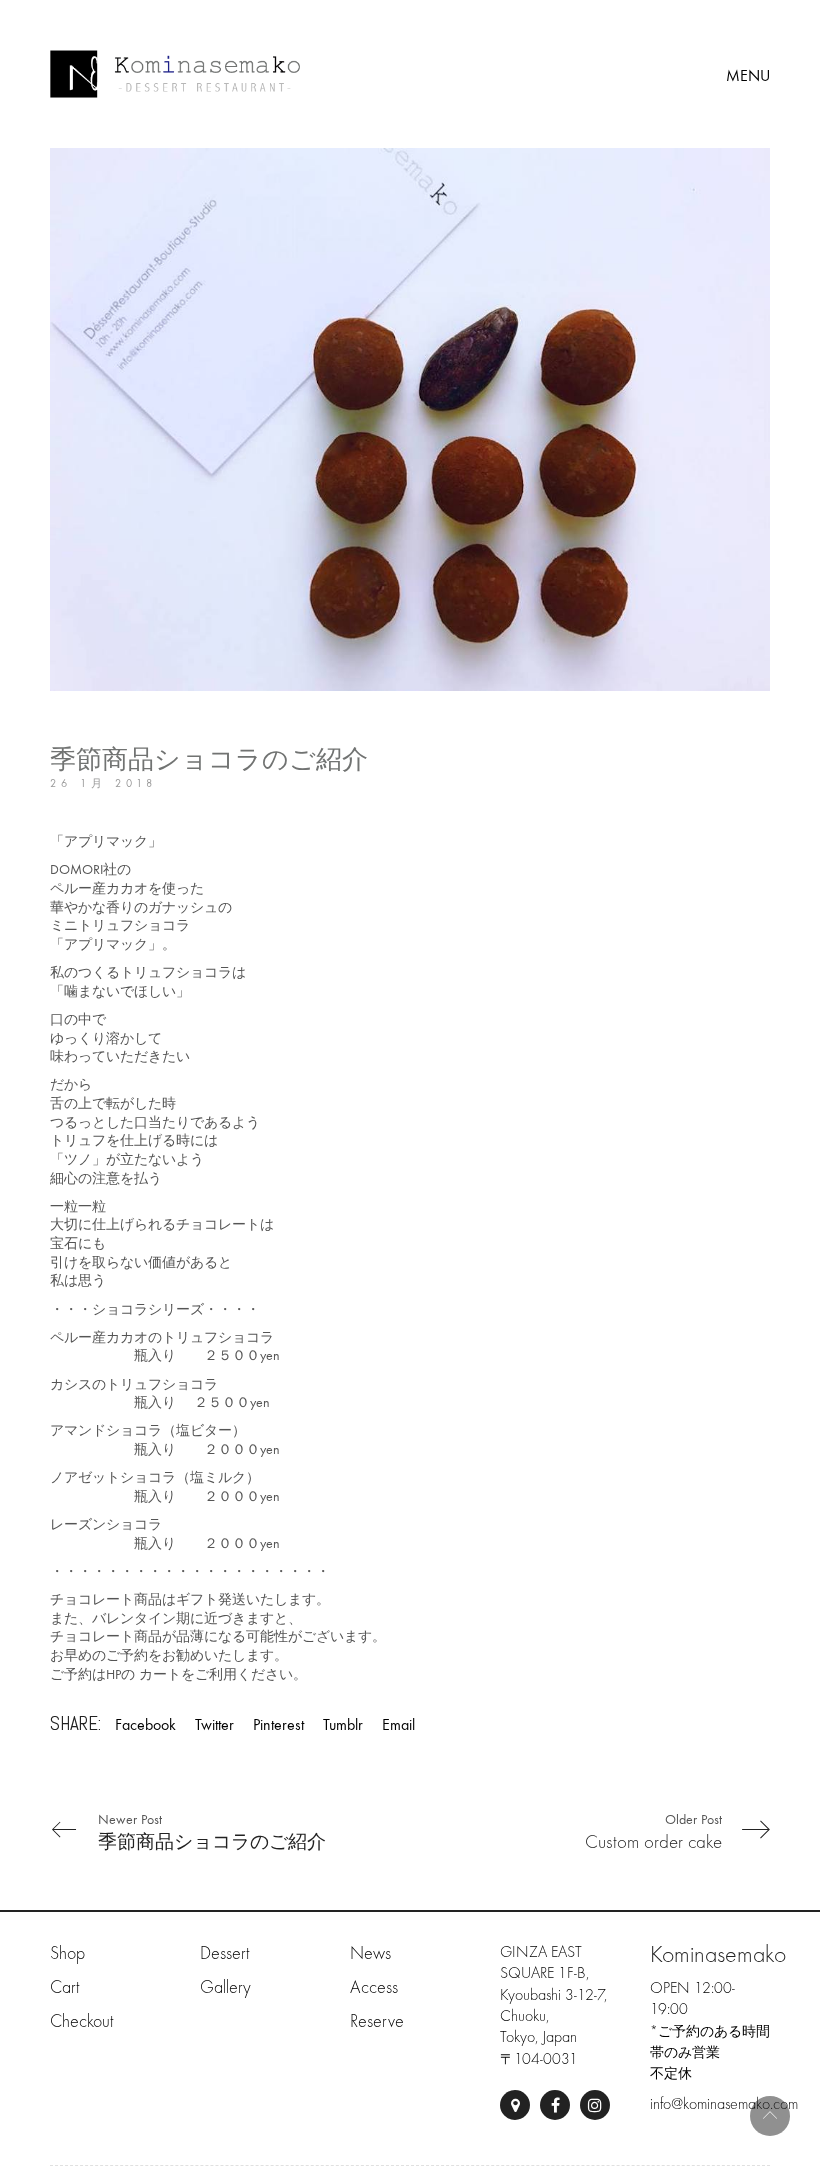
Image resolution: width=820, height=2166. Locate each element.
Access (374, 1987)
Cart (64, 1987)
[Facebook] (555, 2105)
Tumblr (343, 1724)
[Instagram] (595, 2105)
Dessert (224, 1953)
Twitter (214, 1724)
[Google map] (515, 2105)
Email (398, 1724)
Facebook (145, 1724)
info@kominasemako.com (724, 2104)
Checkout (81, 2021)
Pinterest (278, 1724)
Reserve (377, 2021)
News (370, 1953)
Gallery (225, 1987)
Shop (67, 1953)
